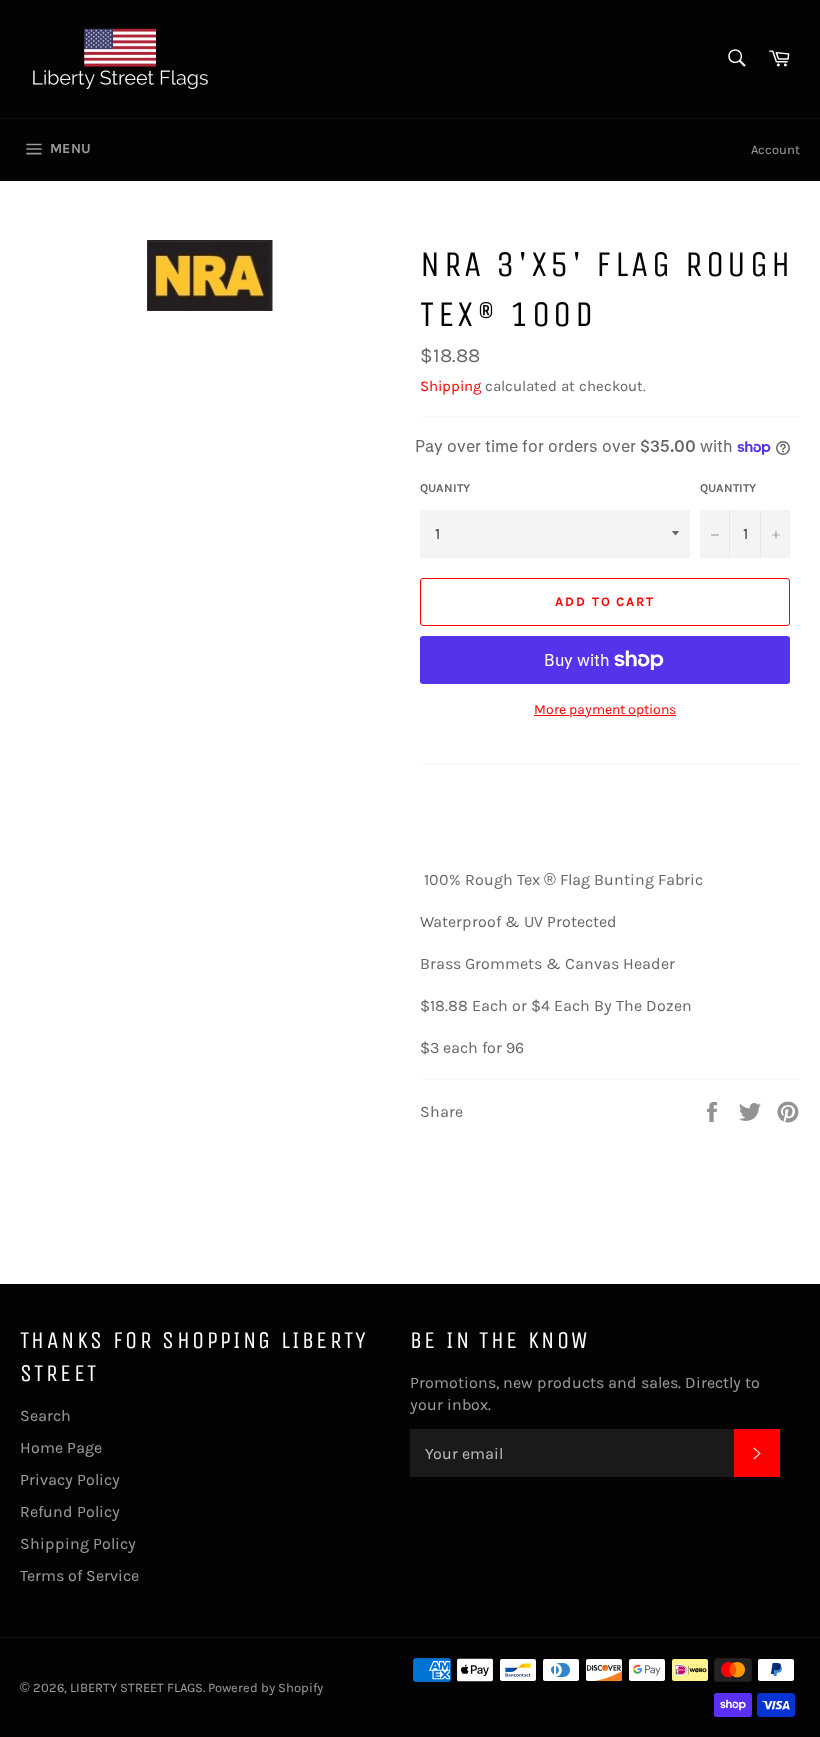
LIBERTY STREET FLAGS (136, 1687)
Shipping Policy (78, 1543)
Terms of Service (79, 1575)
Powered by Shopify (265, 1687)
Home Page (61, 1447)
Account (775, 149)
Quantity (728, 488)
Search (45, 1415)
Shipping (450, 386)
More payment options (605, 709)
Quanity (445, 488)
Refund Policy (70, 1511)
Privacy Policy (70, 1479)
